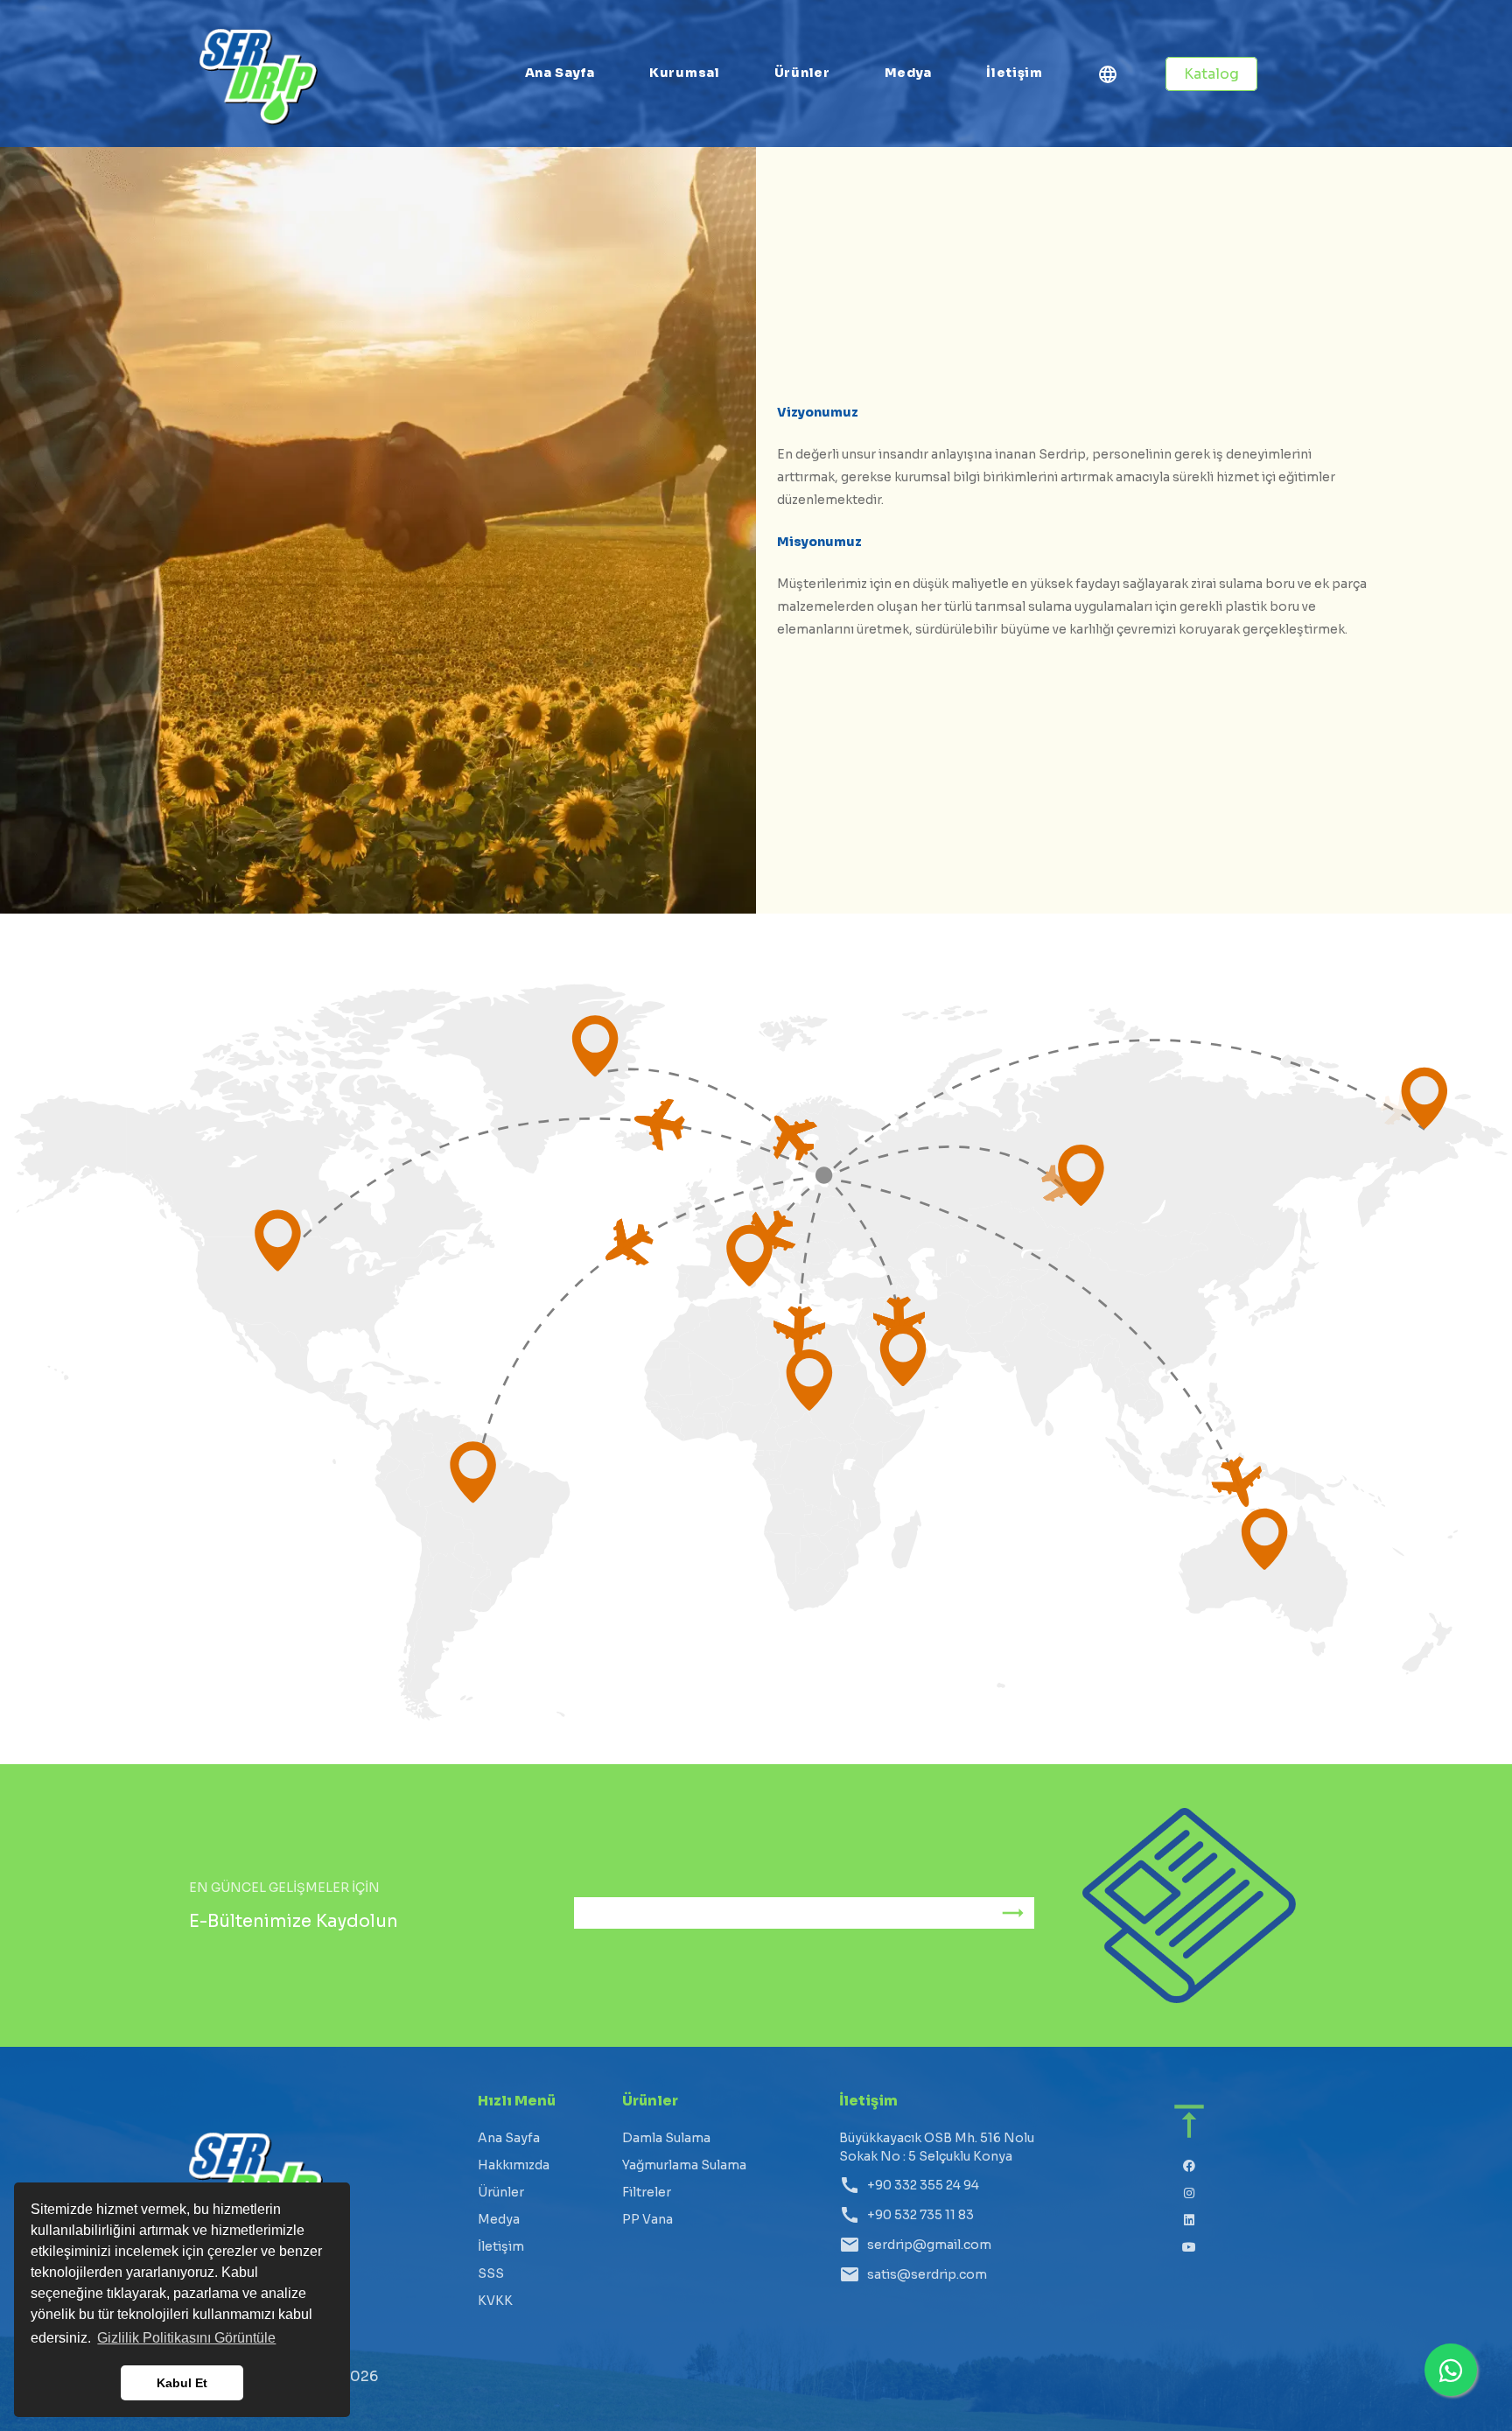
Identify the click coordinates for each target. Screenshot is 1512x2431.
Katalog (1211, 74)
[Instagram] (1190, 2193)
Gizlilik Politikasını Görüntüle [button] (186, 2338)
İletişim (1015, 73)
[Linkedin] (1190, 2221)
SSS (491, 2273)
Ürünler (501, 2192)
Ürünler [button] (802, 73)
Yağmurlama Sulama (684, 2165)
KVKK (495, 2301)
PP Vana (647, 2219)
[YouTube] (1190, 2248)
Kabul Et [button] (182, 2383)
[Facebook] (1190, 2166)
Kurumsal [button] (685, 73)
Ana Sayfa (560, 73)
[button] (1108, 77)
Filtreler (647, 2192)
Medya (909, 73)
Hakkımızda (514, 2165)
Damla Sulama (666, 2138)
